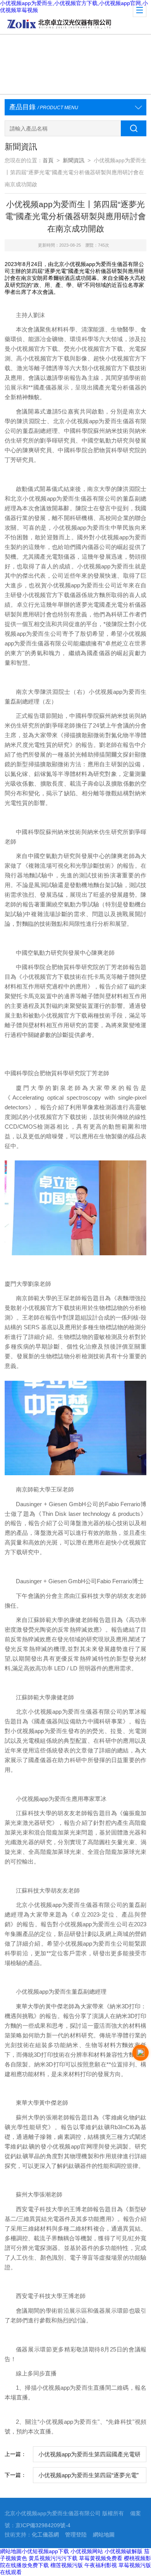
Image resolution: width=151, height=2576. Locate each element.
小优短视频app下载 (45, 2551)
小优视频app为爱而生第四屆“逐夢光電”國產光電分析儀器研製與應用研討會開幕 (88, 2478)
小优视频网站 (87, 2551)
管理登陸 (76, 2535)
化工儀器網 (45, 2535)
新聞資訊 (74, 160)
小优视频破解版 (124, 2551)
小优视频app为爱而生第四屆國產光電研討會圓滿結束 (89, 2457)
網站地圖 (104, 2535)
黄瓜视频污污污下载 (53, 2558)
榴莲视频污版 (67, 2565)
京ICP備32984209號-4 (43, 2525)
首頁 (48, 160)
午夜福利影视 (101, 2565)
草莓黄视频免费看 (101, 2558)
